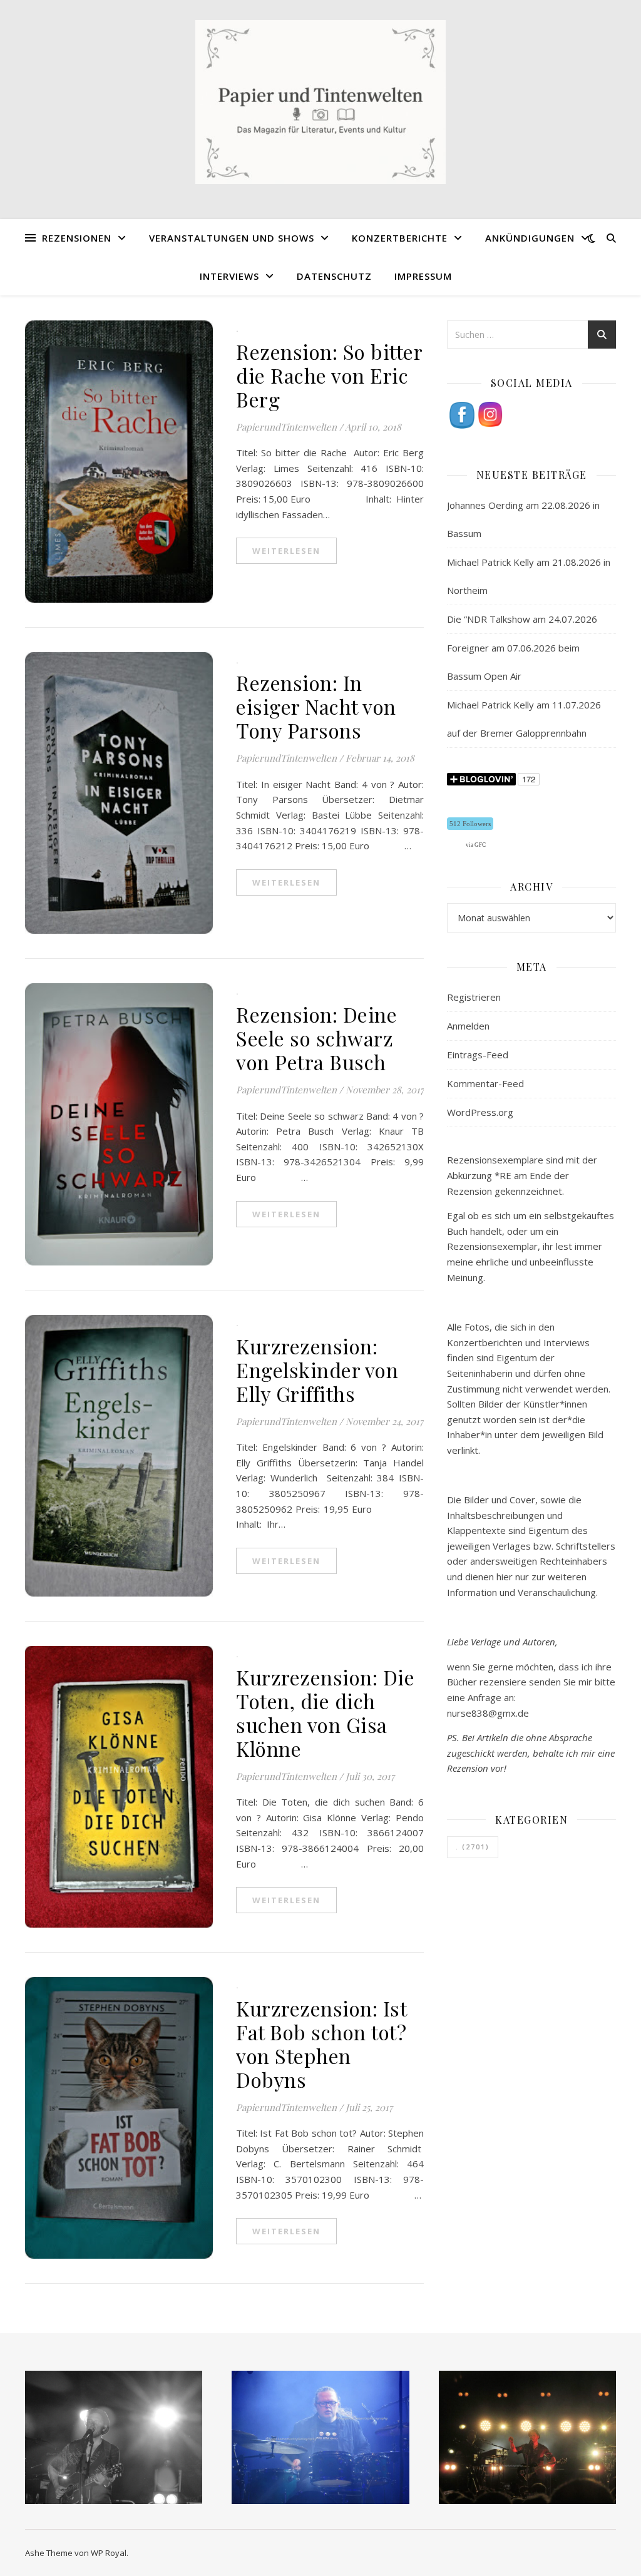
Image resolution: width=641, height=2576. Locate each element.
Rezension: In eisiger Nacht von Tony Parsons (316, 706)
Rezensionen (77, 238)
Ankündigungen (530, 238)
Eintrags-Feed (478, 1055)
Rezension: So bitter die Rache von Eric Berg (329, 375)
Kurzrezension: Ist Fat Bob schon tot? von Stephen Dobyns (321, 2044)
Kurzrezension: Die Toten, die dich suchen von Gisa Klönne (325, 1713)
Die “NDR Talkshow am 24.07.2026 (522, 619)
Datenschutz (334, 276)
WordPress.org (480, 1112)
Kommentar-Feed (485, 1083)
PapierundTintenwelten (286, 427)
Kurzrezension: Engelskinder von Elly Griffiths (317, 1370)
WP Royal (109, 2553)
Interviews (229, 276)
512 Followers (470, 824)
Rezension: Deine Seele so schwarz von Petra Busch (316, 1038)
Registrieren (474, 997)
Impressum (423, 276)
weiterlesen (286, 551)
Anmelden (468, 1026)
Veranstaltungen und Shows (232, 238)
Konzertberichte (400, 238)
